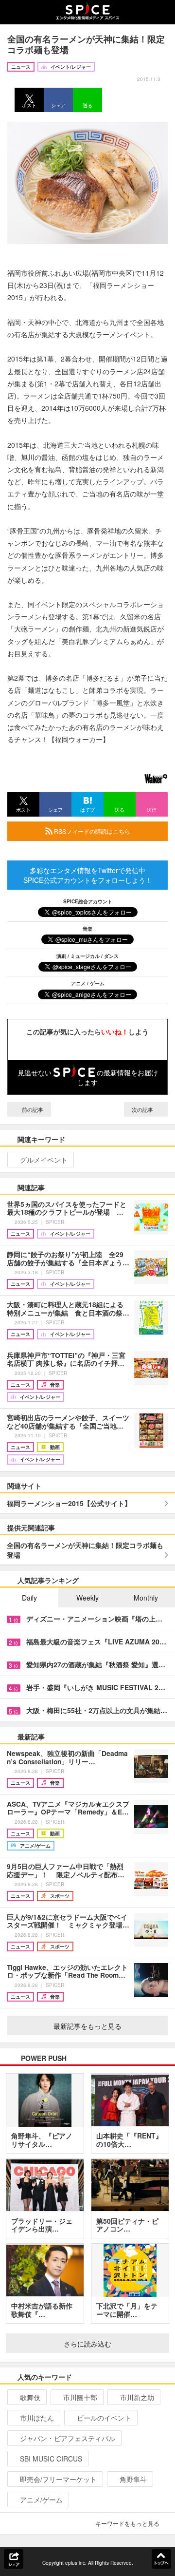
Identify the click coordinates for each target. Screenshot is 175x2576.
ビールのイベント (104, 2418)
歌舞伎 (30, 2397)
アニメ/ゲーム (41, 2500)
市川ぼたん (37, 2418)
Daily (29, 1598)
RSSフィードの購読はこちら (91, 831)
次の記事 (143, 1109)
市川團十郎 (80, 2397)
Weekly (87, 1598)
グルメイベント (44, 1160)
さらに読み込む (87, 2344)
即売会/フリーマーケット (58, 2479)
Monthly (146, 1598)
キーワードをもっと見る (127, 2523)
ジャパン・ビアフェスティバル (68, 2438)
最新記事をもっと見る (87, 2026)
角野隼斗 (133, 2479)
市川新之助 (137, 2397)
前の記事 (32, 1109)
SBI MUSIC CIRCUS (51, 2459)
